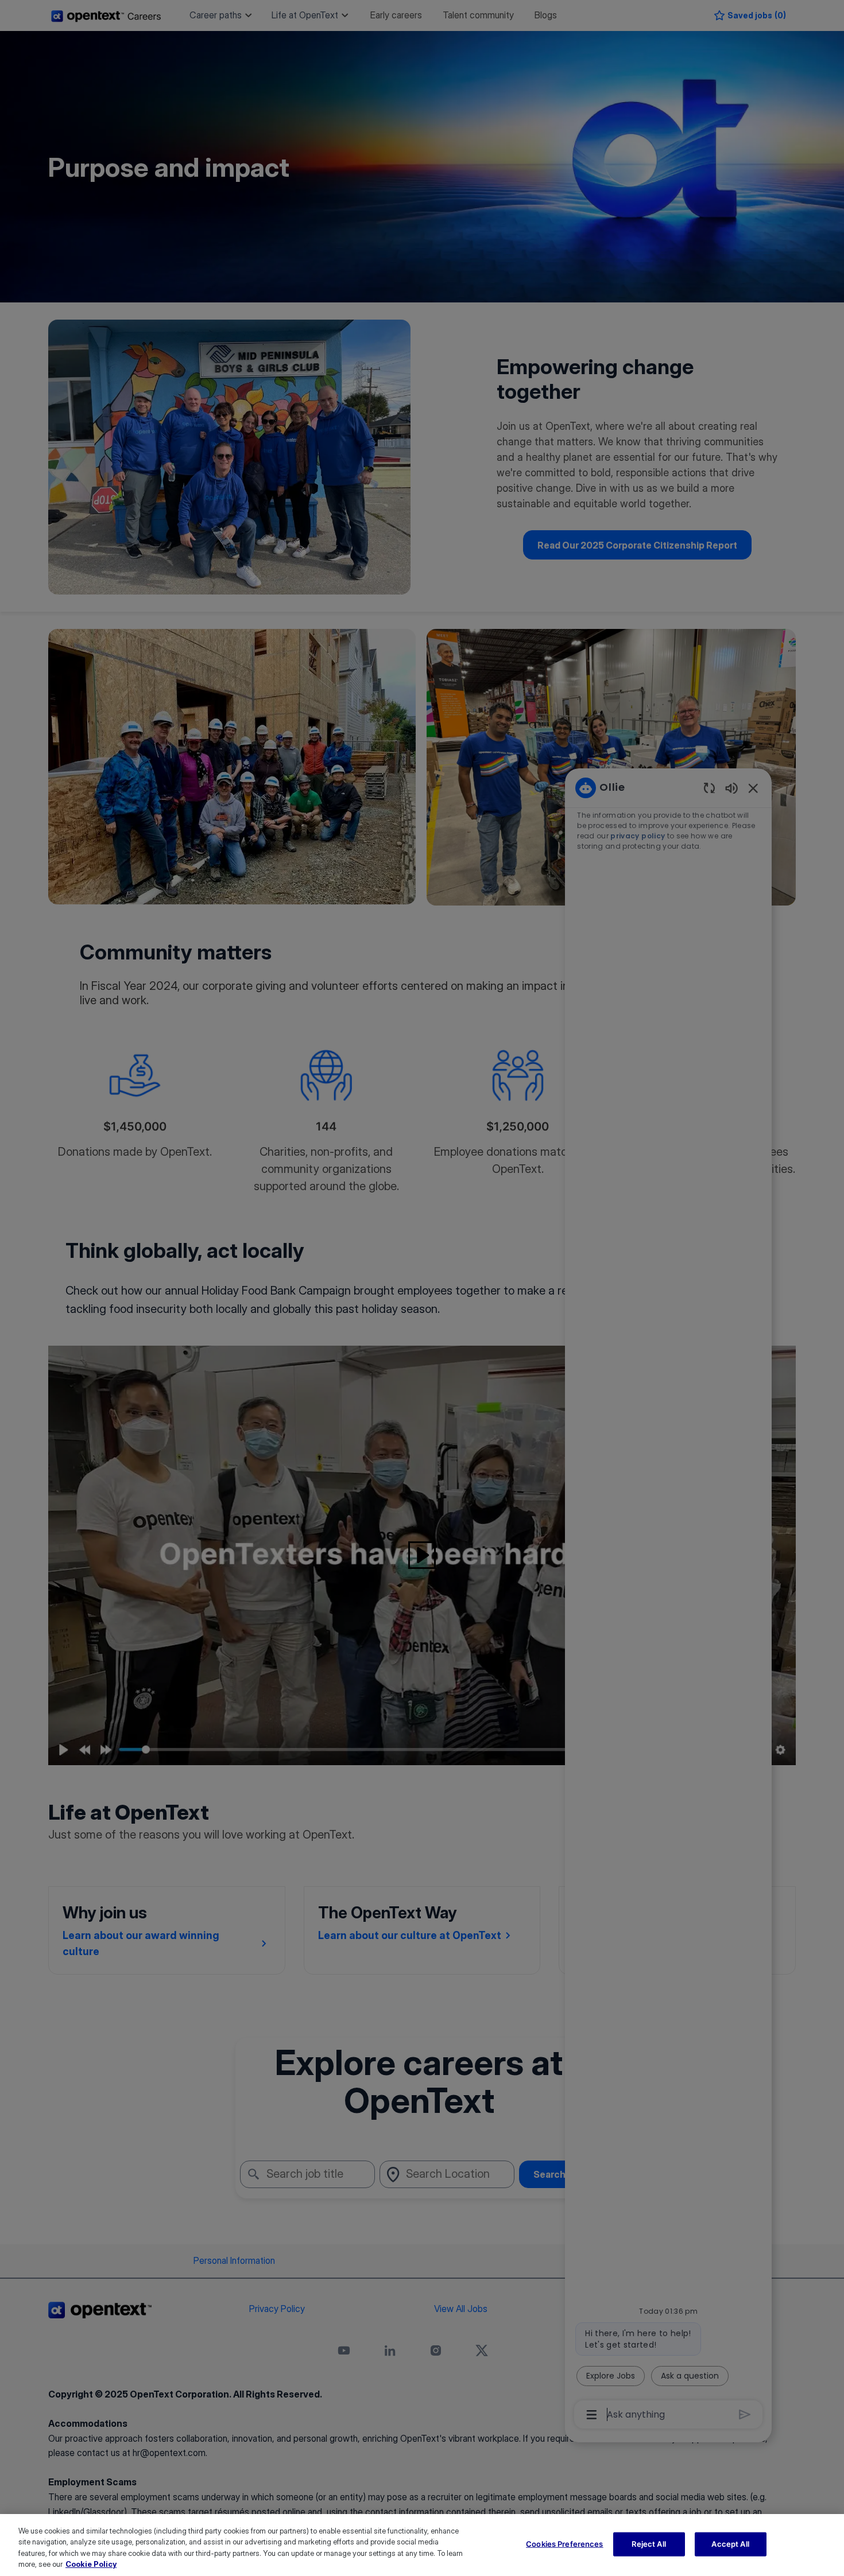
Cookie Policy (91, 2564)
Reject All (649, 2544)
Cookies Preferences (564, 2544)
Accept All (730, 2544)
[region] (422, 2545)
